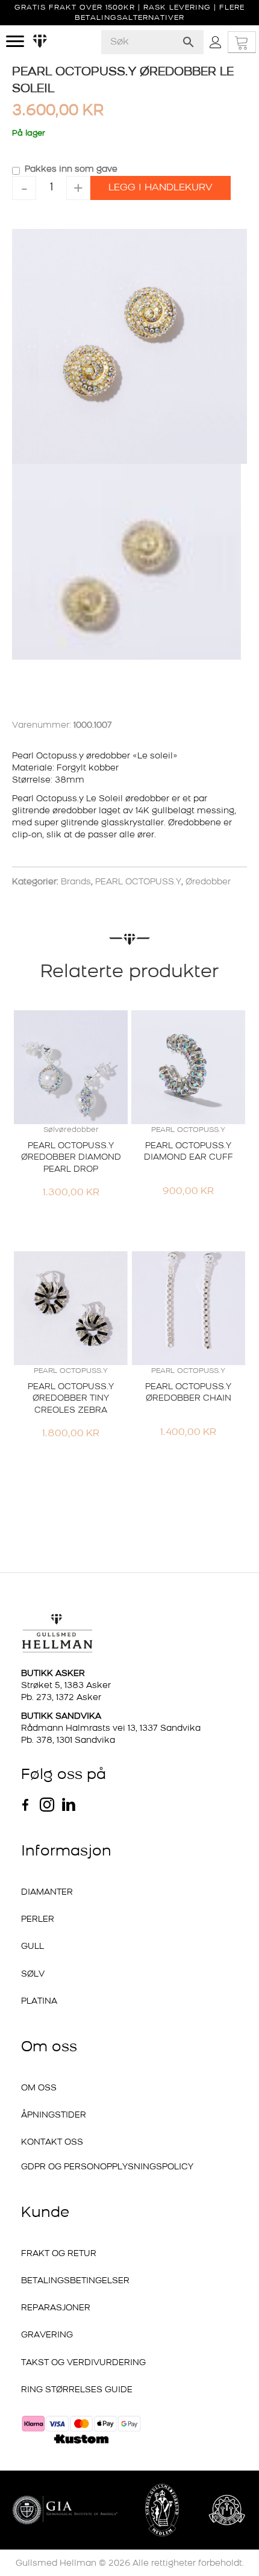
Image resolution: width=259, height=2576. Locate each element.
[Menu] (15, 42)
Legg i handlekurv (161, 188)
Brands (76, 699)
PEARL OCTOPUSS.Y (138, 699)
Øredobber (208, 699)
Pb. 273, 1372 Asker (61, 1514)
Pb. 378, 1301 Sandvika (68, 1557)
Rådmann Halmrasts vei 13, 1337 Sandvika (111, 1545)
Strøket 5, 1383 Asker (66, 1502)
